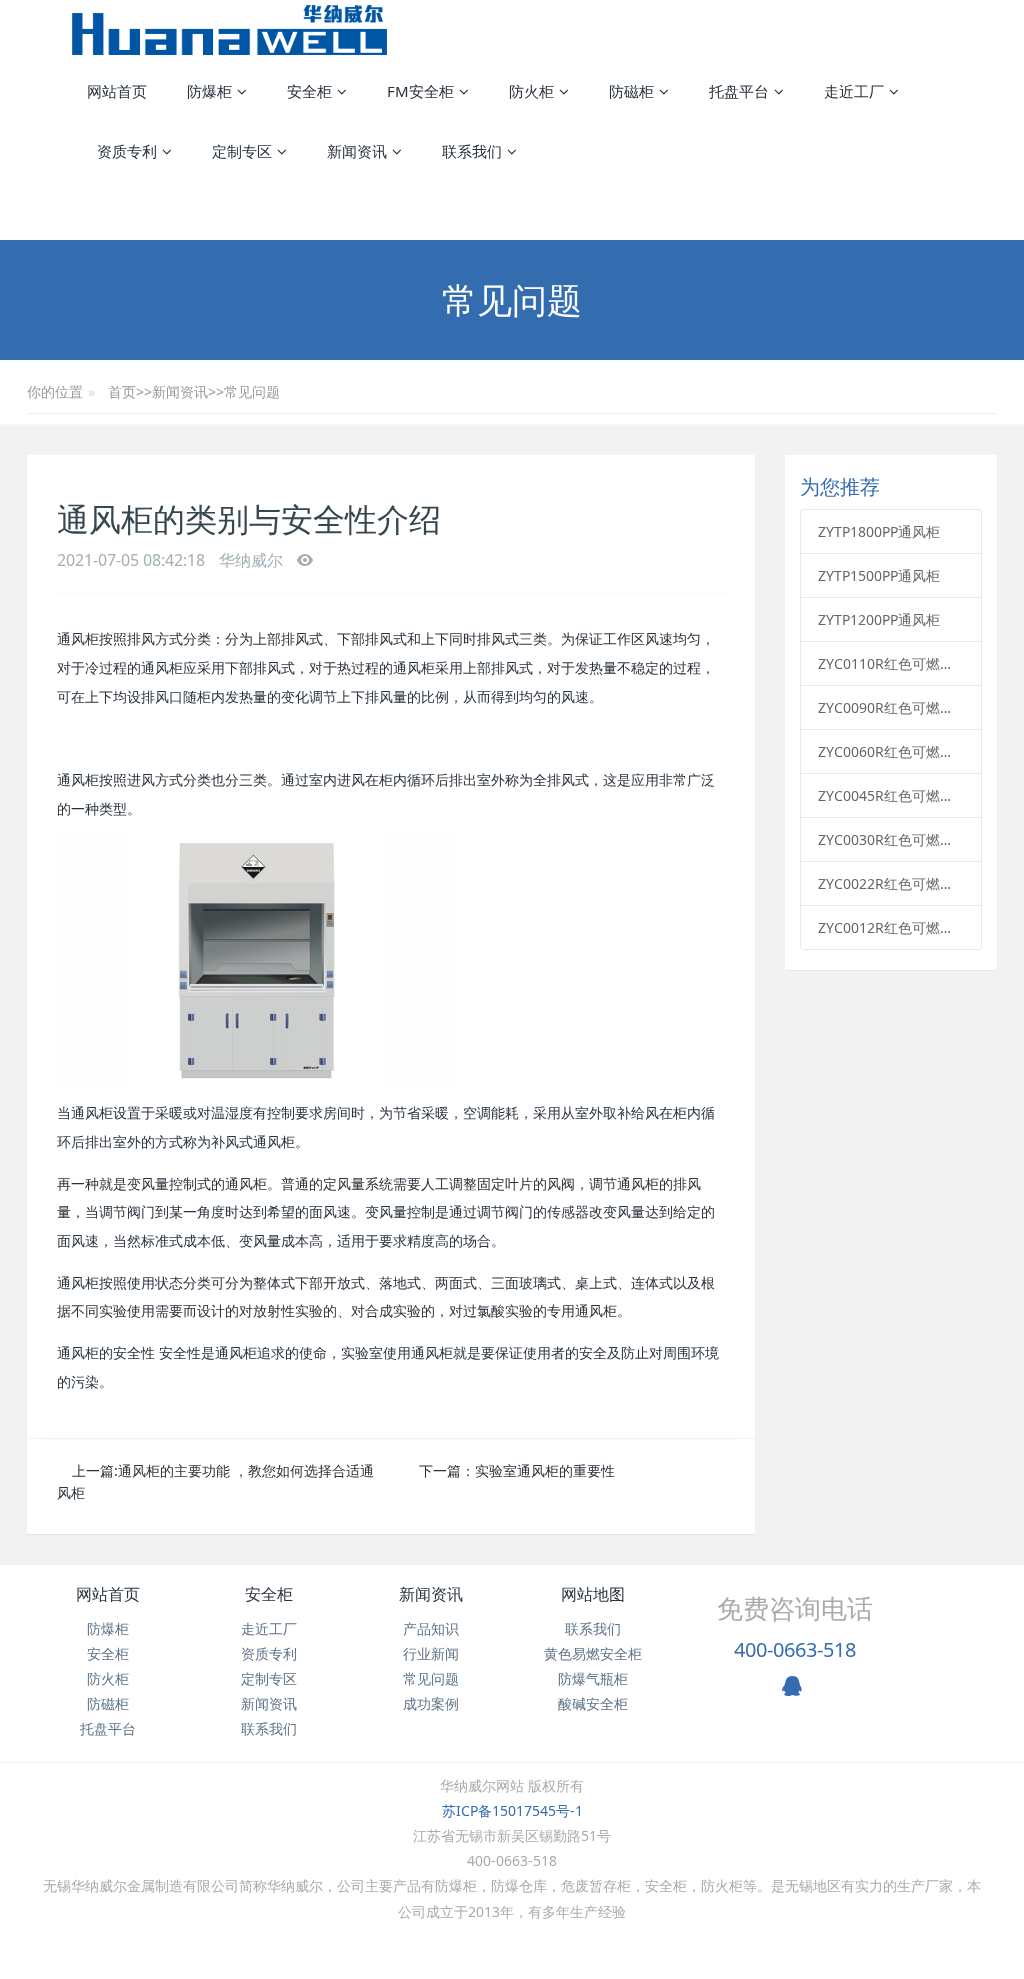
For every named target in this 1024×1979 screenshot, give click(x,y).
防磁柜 (108, 1703)
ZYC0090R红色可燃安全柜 (891, 707)
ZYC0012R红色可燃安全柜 (891, 927)
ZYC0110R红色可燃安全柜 (891, 663)
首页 (122, 391)
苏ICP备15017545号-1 (512, 1810)
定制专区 (269, 1678)
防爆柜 (108, 1628)
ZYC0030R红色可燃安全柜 (891, 839)
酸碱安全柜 (593, 1703)
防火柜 (108, 1678)
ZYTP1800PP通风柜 (879, 531)
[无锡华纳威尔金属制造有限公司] (229, 30)
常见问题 (252, 391)
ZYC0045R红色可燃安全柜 (891, 795)
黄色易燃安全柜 (593, 1653)
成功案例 (431, 1703)
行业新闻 (431, 1653)
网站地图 (593, 1594)
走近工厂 (269, 1628)
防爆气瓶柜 (593, 1678)
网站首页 (117, 91)
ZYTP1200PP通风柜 (879, 619)
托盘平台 (108, 1728)
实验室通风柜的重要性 (545, 1470)
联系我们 (269, 1728)
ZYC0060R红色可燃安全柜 (891, 751)
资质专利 (269, 1653)
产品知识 (431, 1628)
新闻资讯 (180, 391)
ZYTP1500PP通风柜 (879, 575)
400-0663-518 (795, 1649)
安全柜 (108, 1653)
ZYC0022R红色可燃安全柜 (891, 883)
